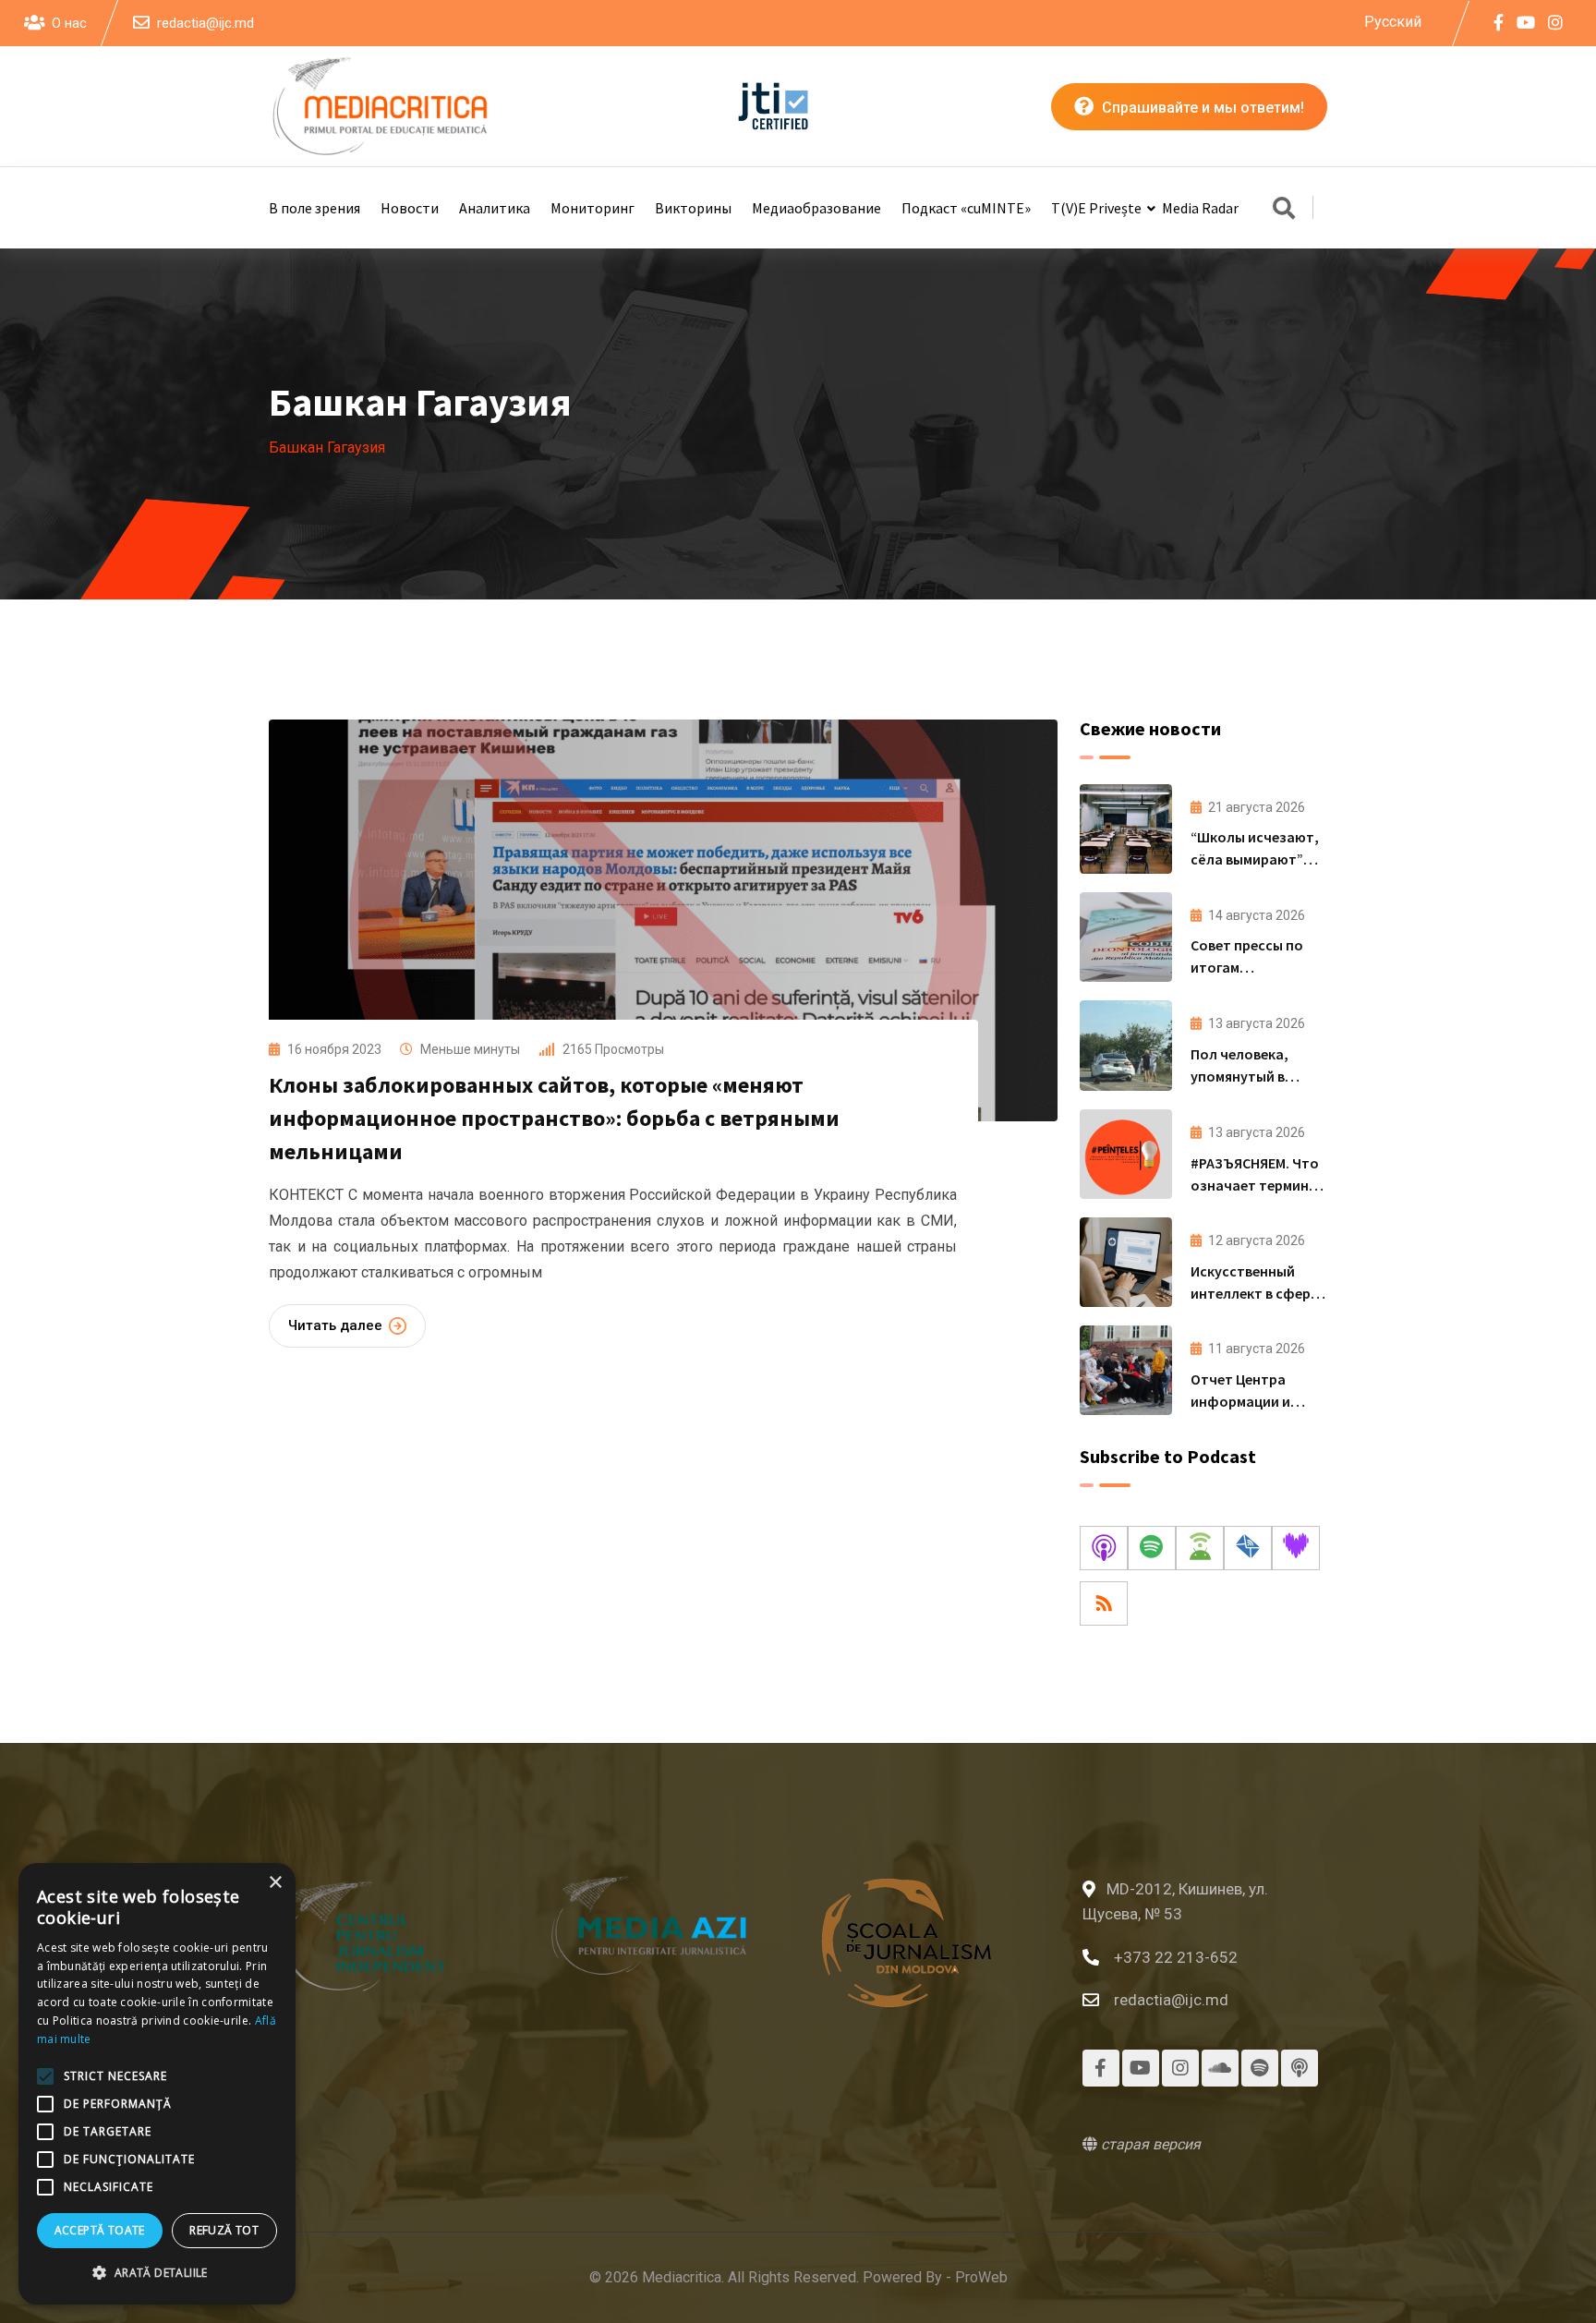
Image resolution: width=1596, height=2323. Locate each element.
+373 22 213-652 (1176, 1957)
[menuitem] (1393, 22)
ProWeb (981, 2277)
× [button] (275, 1883)
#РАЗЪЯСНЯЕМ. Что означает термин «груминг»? (1255, 1185)
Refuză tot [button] (224, 2230)
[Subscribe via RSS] (1104, 1603)
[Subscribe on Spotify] (1152, 1548)
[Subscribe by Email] (1248, 1548)
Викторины (693, 208)
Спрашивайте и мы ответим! (1201, 108)
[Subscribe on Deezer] (1296, 1548)
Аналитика (495, 208)
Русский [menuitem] (1393, 21)
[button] (157, 2273)
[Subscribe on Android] (1200, 1548)
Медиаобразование (816, 208)
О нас (69, 23)
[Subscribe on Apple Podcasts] (1104, 1548)
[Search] (1284, 210)
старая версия (1149, 2144)
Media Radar (1200, 208)
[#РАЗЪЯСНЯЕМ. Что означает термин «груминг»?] (1126, 1154)
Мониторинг (592, 208)
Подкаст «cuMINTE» (966, 208)
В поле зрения (314, 208)
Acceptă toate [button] (100, 2230)
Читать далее (335, 1325)
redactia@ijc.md (206, 23)
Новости (410, 208)
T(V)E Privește (1096, 208)
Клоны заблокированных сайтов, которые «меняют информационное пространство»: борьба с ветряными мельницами (554, 1118)
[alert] (157, 2084)
